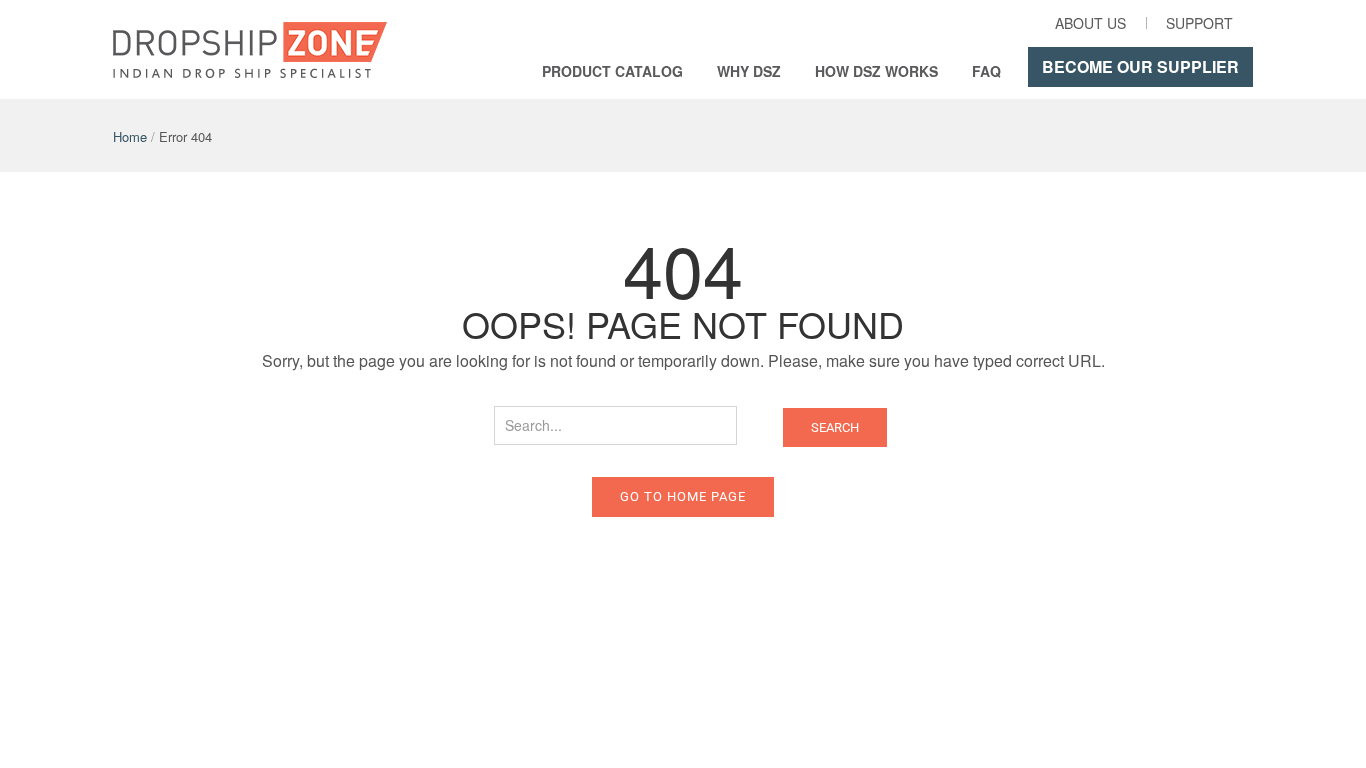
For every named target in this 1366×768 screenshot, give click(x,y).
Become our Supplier (1140, 66)
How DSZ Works (876, 71)
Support (1199, 23)
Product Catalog (612, 71)
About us (1090, 23)
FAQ (986, 71)
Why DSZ (749, 71)
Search (835, 427)
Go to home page (683, 496)
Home (130, 136)
